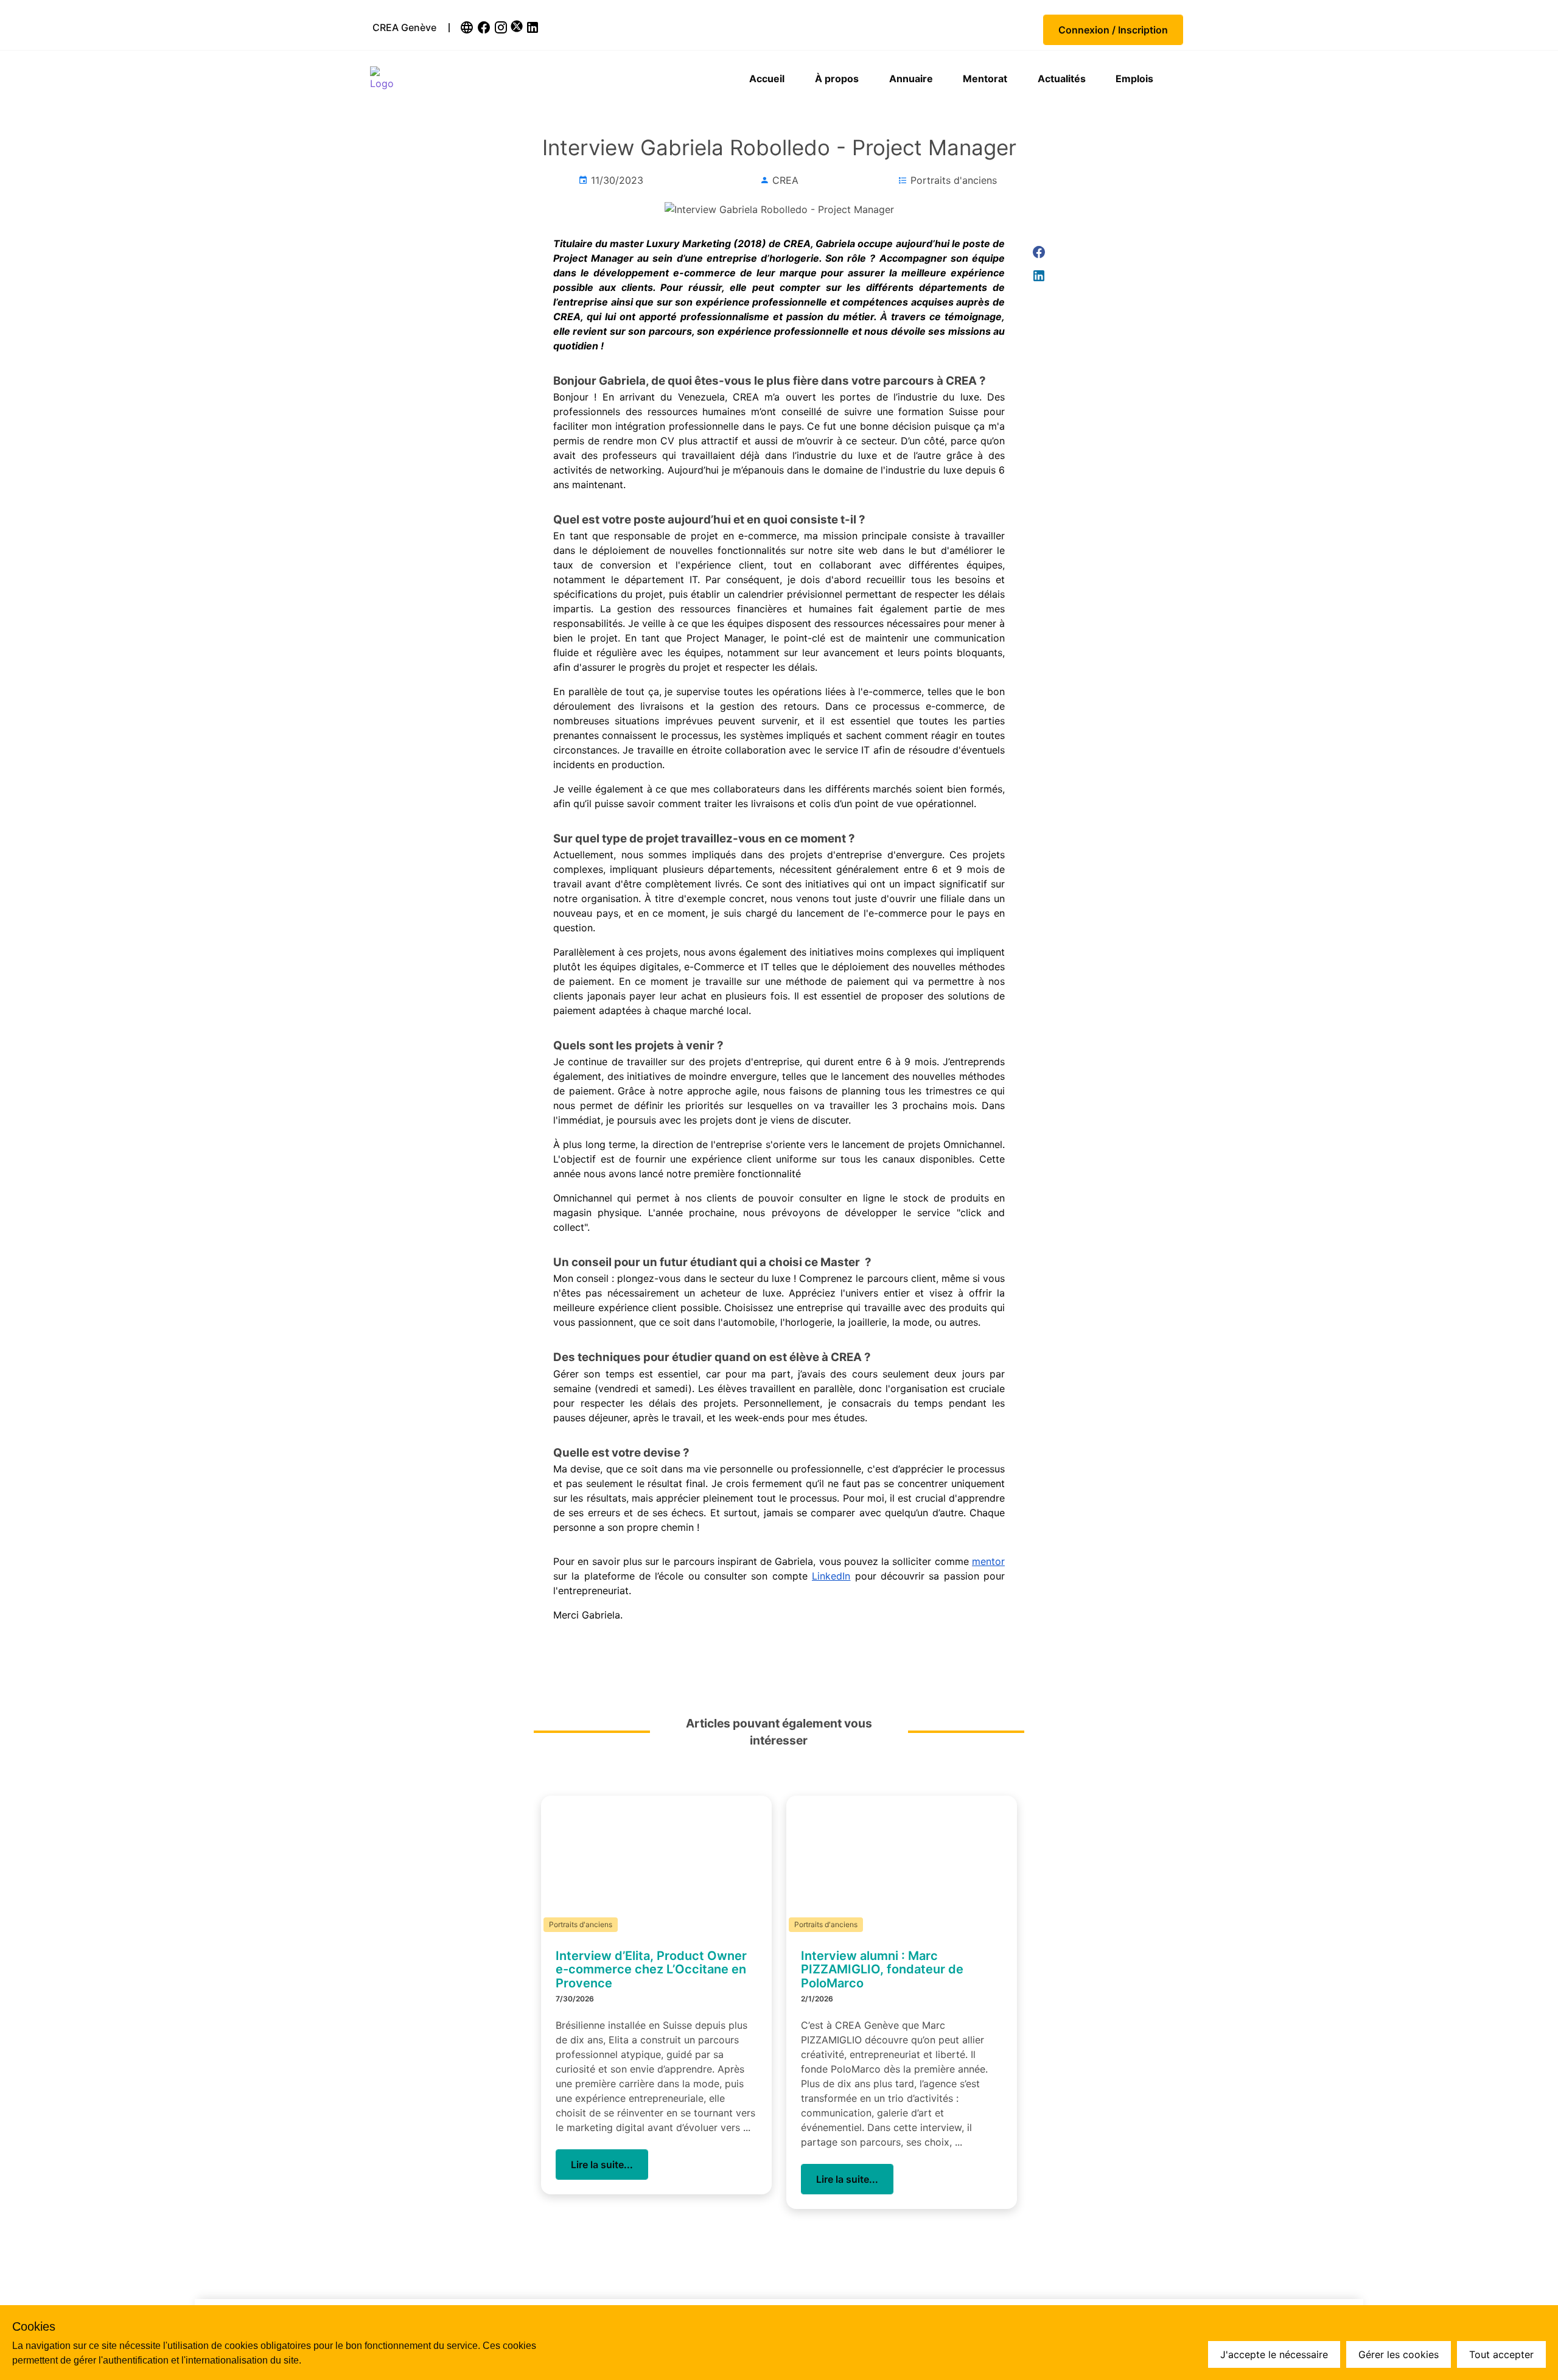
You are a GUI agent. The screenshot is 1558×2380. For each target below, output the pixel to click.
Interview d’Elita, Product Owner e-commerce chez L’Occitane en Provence (651, 1969)
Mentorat (985, 79)
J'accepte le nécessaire (1274, 2354)
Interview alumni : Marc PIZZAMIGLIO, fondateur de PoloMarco (882, 1969)
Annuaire (911, 79)
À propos (837, 79)
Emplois (1134, 79)
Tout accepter (1501, 2354)
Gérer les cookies (1399, 2354)
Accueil (767, 79)
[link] (468, 27)
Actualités (1062, 79)
